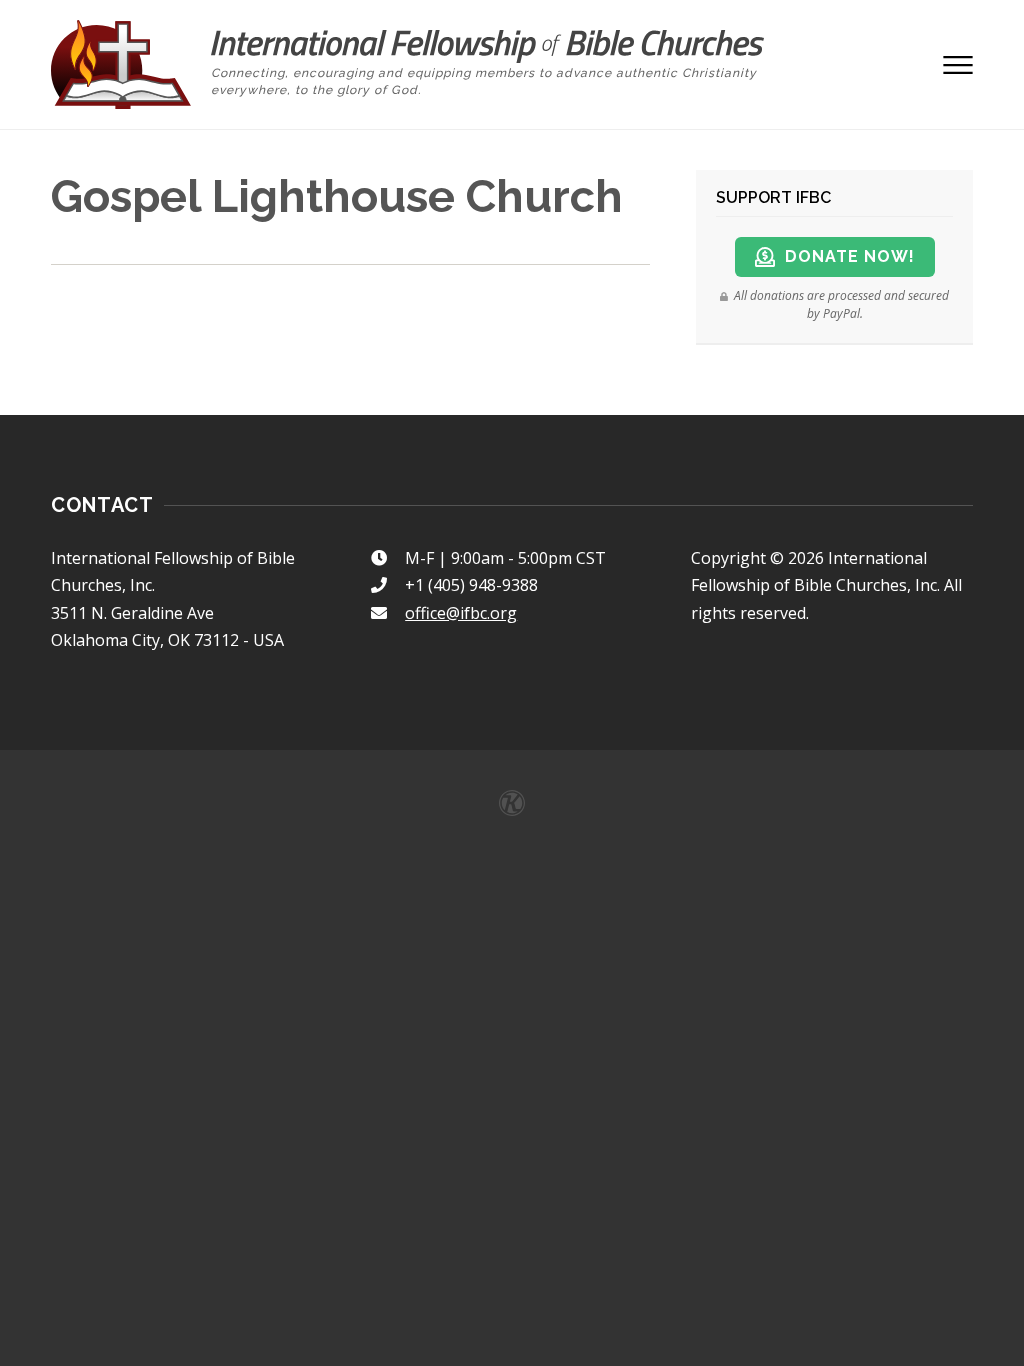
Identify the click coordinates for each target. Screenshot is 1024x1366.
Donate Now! (850, 256)
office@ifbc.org (461, 613)
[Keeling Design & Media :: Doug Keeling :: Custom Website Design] (512, 803)
